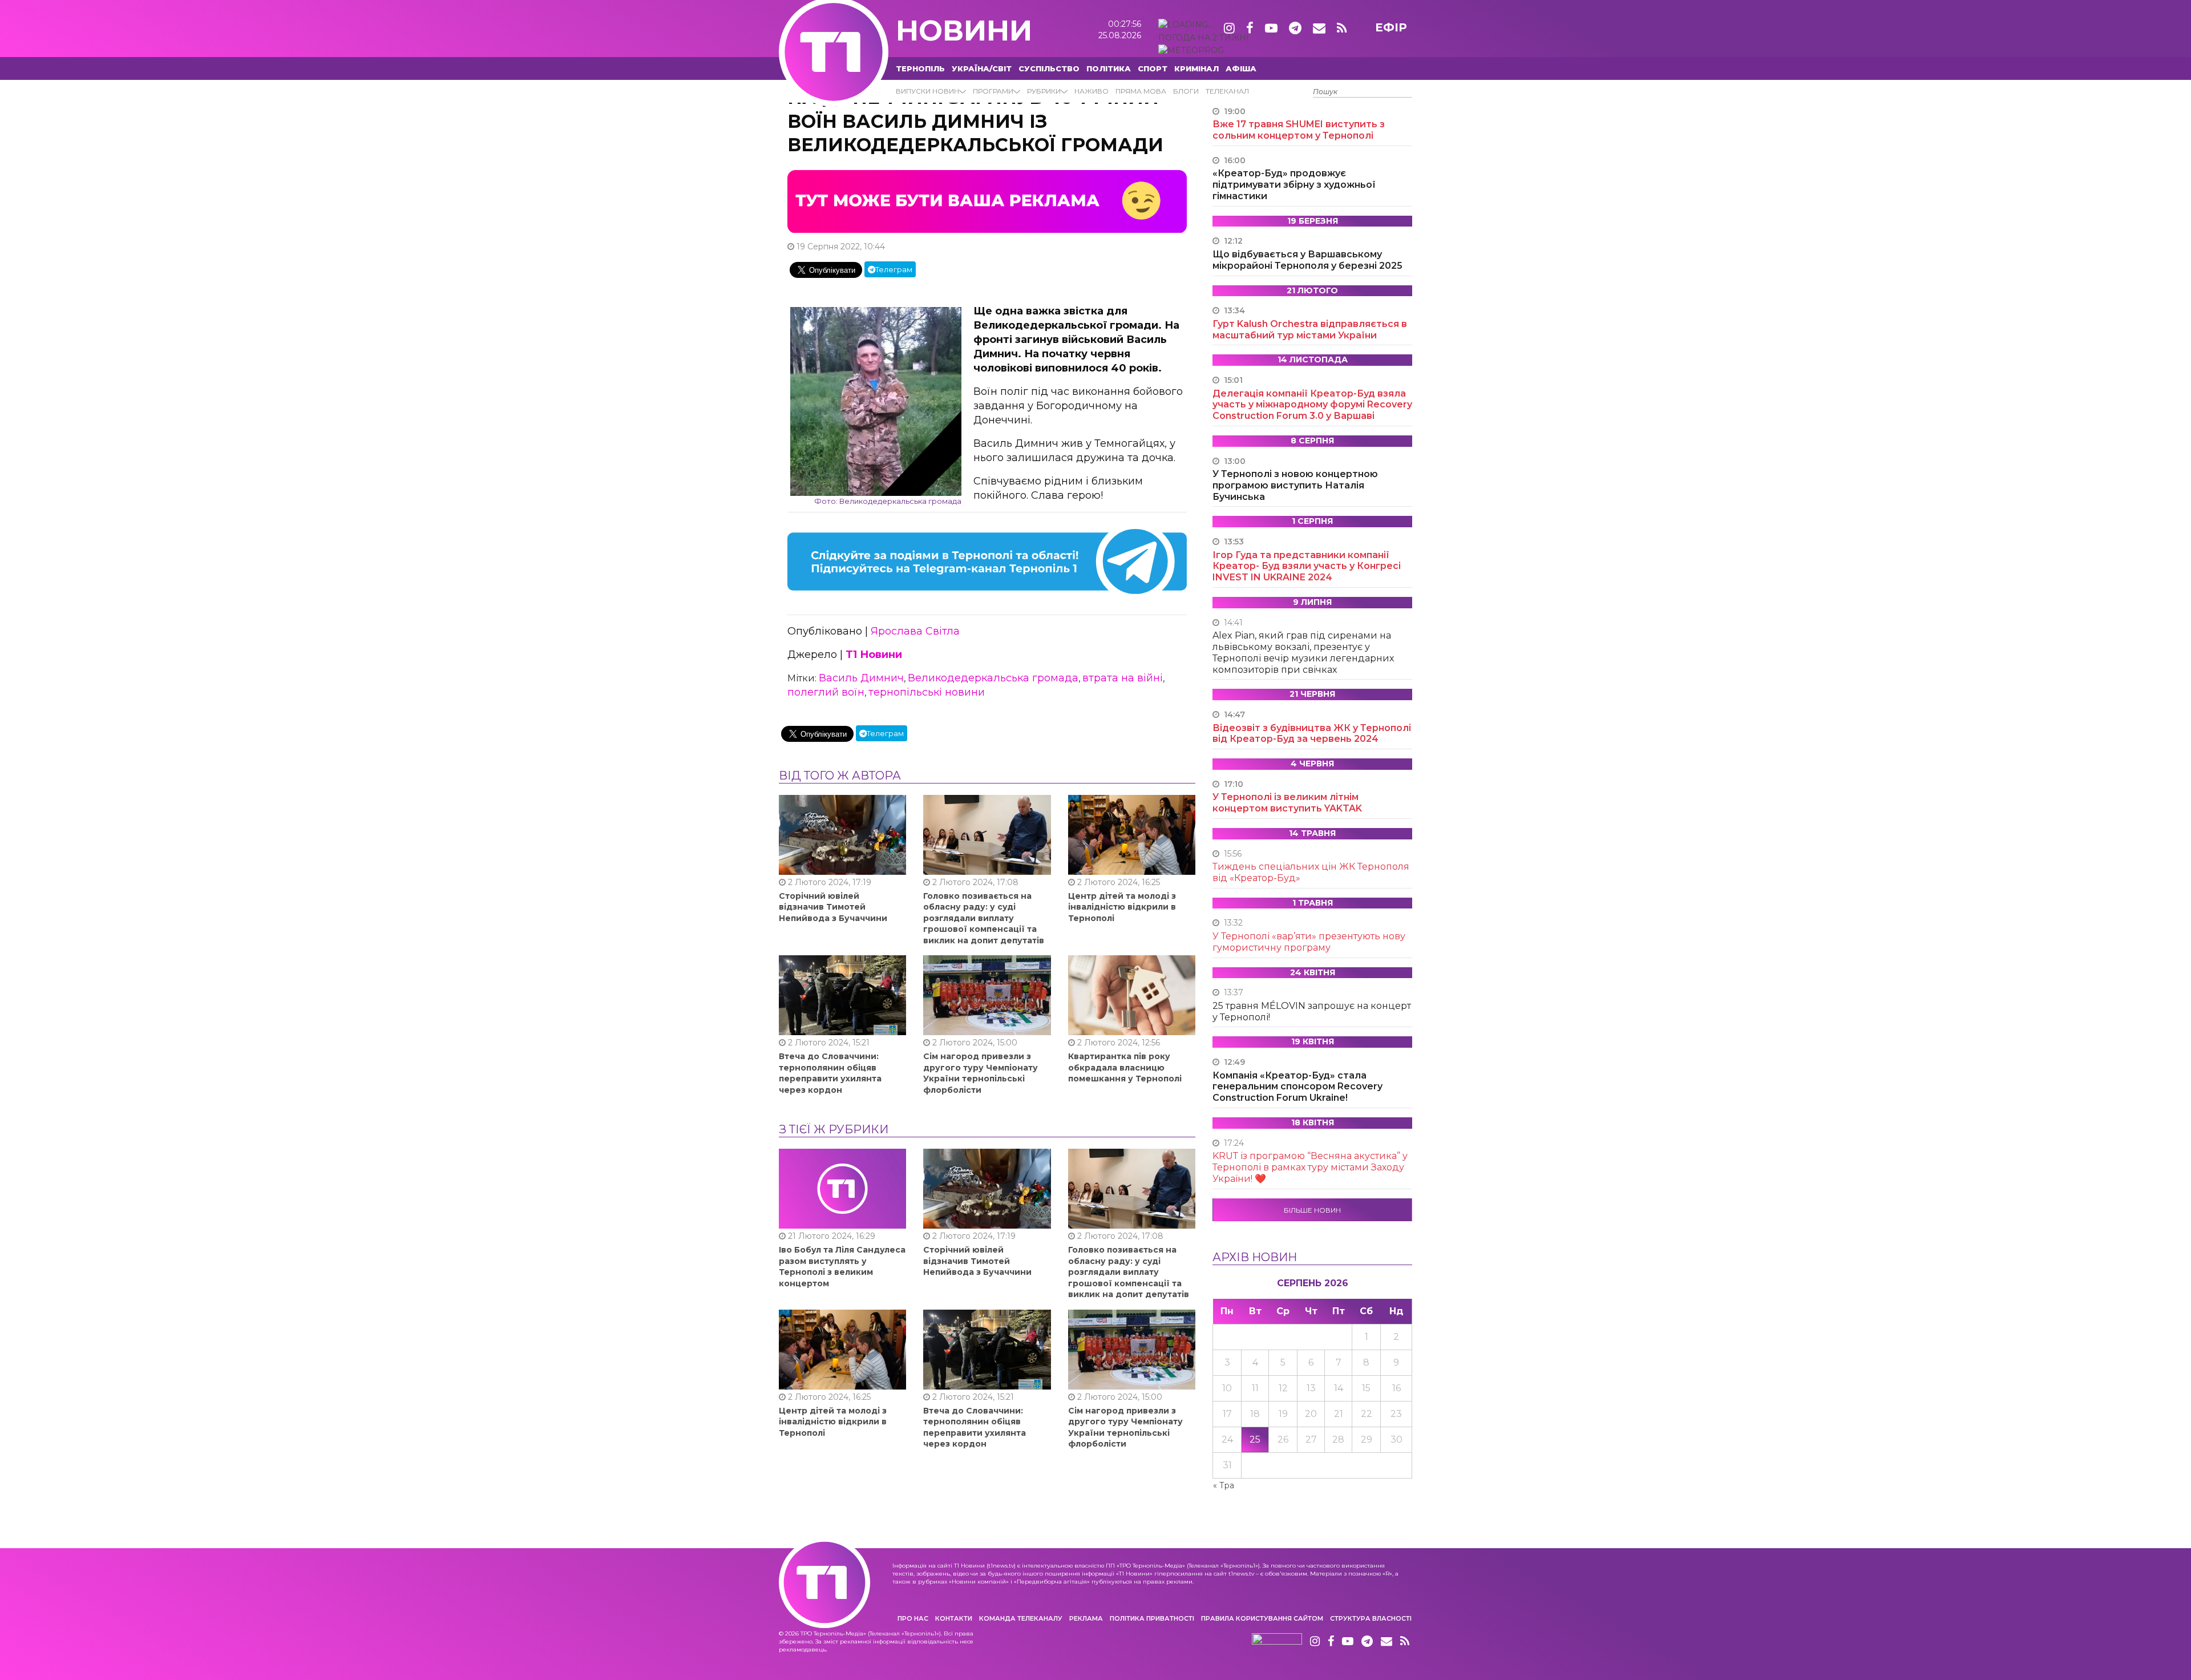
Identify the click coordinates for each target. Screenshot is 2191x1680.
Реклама (1086, 1618)
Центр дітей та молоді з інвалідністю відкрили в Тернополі (1122, 907)
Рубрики (1044, 91)
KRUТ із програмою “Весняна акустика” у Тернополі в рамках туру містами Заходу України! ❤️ (1310, 1167)
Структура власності (1371, 1618)
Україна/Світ (982, 68)
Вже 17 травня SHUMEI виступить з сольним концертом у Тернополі (1299, 130)
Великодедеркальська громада (993, 678)
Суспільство (1049, 68)
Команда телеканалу (1021, 1618)
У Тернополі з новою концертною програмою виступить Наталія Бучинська (1295, 485)
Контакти (954, 1618)
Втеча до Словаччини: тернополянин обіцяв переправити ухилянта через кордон (830, 1073)
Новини (964, 31)
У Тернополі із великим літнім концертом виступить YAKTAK (1287, 803)
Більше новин (1312, 1210)
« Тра (1224, 1485)
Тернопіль (920, 68)
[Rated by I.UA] (1277, 1642)
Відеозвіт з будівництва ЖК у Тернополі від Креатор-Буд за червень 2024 (1312, 734)
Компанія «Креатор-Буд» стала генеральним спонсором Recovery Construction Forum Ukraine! (1297, 1087)
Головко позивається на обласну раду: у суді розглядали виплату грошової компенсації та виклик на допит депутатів (984, 918)
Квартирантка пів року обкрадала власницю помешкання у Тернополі (1125, 1067)
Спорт (1153, 68)
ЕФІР (1391, 27)
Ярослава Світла (915, 631)
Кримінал (1196, 68)
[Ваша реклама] (987, 201)
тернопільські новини (927, 692)
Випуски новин (927, 91)
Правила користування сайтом (1262, 1618)
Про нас (913, 1618)
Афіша (1241, 68)
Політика (1109, 68)
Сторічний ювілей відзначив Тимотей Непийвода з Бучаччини (833, 907)
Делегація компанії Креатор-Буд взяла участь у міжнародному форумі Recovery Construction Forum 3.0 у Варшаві (1312, 405)
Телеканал (1227, 91)
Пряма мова (1141, 91)
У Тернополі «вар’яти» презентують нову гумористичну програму (1309, 942)
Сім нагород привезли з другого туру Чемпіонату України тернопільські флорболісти (981, 1073)
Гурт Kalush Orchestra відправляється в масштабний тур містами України (1310, 330)
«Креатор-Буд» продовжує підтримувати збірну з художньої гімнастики (1294, 185)
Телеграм (894, 269)
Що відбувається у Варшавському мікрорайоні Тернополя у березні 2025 (1307, 260)
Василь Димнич (861, 678)
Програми (993, 91)
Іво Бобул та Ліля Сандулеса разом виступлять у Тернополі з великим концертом (842, 1267)
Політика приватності (1152, 1618)
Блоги (1186, 91)
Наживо (1092, 91)
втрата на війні (1123, 678)
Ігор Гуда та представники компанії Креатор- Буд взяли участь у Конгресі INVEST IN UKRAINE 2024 (1307, 566)
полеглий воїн (826, 692)
